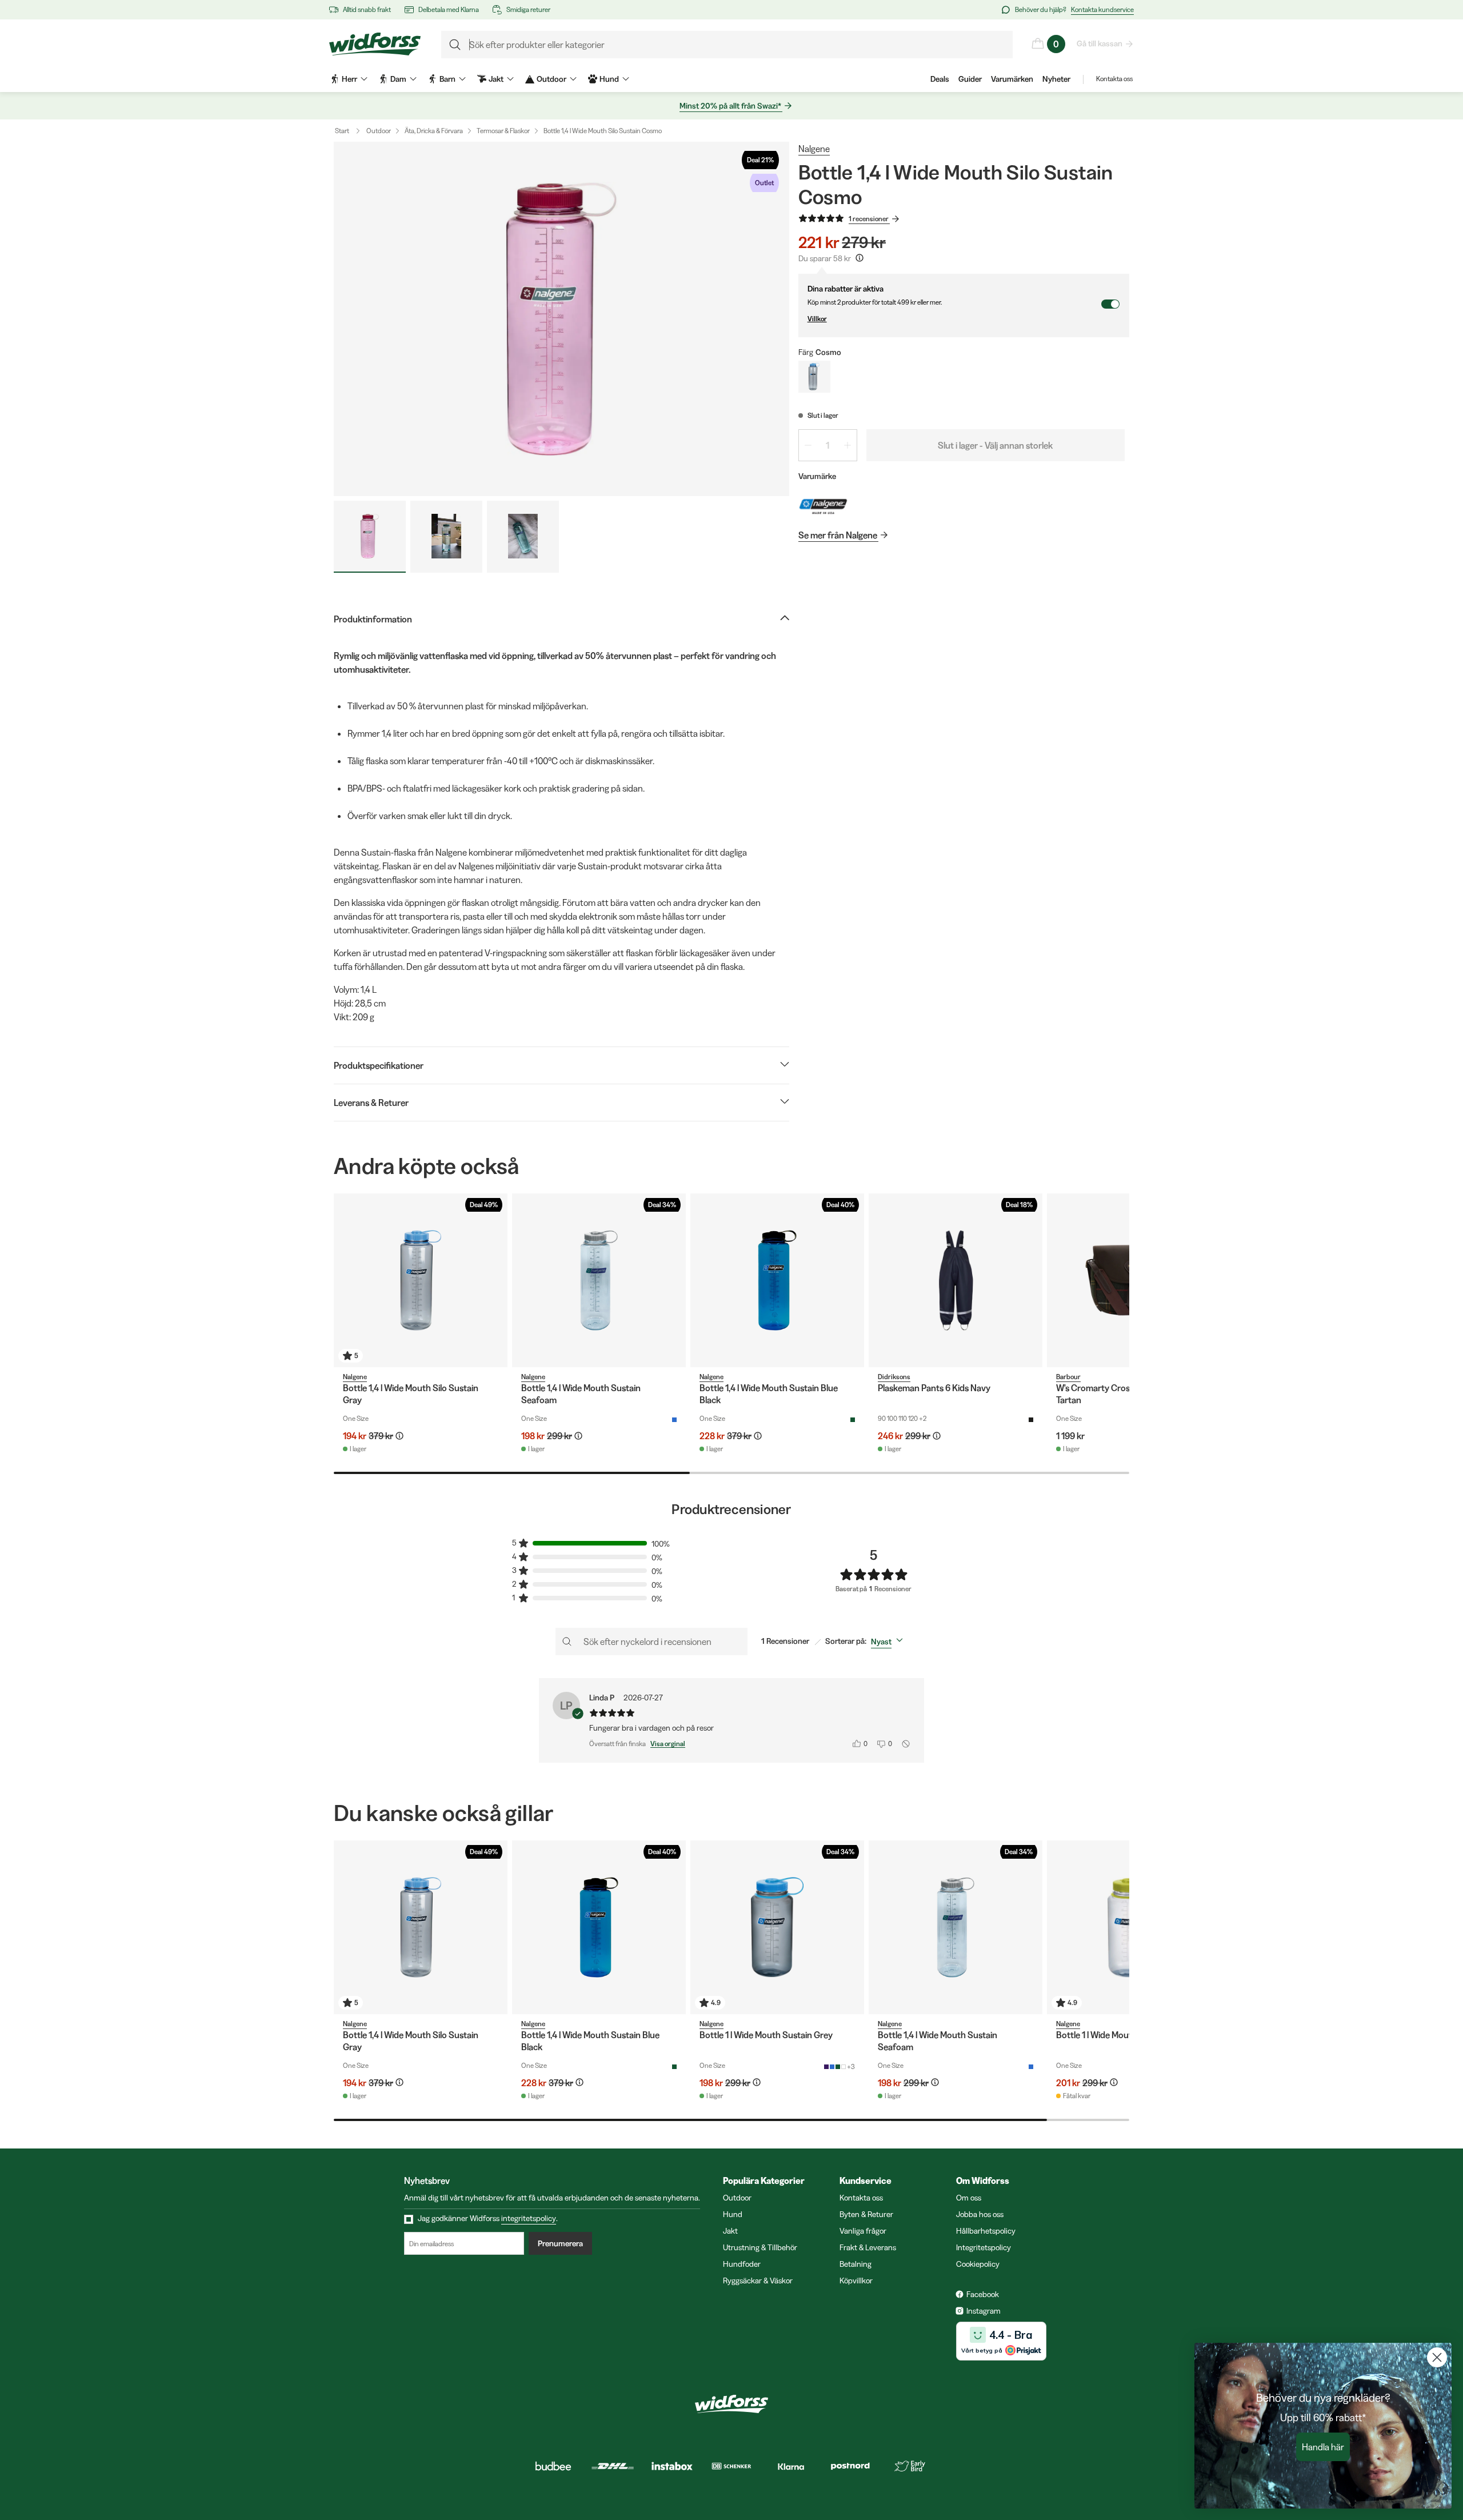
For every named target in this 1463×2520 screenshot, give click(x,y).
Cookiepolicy (978, 2264)
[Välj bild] (370, 537)
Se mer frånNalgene (838, 535)
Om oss (969, 2198)
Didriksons (894, 1377)
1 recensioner (869, 219)
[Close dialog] (1437, 2357)
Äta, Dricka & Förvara (434, 131)
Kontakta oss (1114, 79)
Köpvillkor (856, 2281)
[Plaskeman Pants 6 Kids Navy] (956, 1280)
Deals (940, 79)
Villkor (817, 319)
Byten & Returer (866, 2214)
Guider (970, 79)
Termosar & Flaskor (503, 131)
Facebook (983, 2294)
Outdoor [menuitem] (551, 79)
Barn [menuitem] (447, 79)
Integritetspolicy (984, 2247)
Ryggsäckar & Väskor (758, 2281)
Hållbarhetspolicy (986, 2231)
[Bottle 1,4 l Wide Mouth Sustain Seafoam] (599, 1280)
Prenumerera (560, 2243)
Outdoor (379, 131)
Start (342, 131)
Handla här (1323, 2447)
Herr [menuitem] (349, 79)
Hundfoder (742, 2264)
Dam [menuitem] (398, 79)
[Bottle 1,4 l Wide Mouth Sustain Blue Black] (777, 1280)
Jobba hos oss (980, 2214)
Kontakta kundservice (1102, 9)
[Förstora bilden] (561, 319)
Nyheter (1056, 79)
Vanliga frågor (863, 2231)
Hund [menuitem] (609, 79)
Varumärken (1012, 79)
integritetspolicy (529, 2218)
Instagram (984, 2311)
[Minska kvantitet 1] (808, 445)
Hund (733, 2214)
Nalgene (814, 149)
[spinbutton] (828, 445)
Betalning (856, 2264)
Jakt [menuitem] (496, 79)
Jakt (730, 2231)
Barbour (1068, 1377)
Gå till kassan (1100, 43)
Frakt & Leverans (868, 2247)
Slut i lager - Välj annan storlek (995, 445)
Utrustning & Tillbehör (760, 2247)
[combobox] (889, 1642)
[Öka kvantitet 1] (848, 445)
